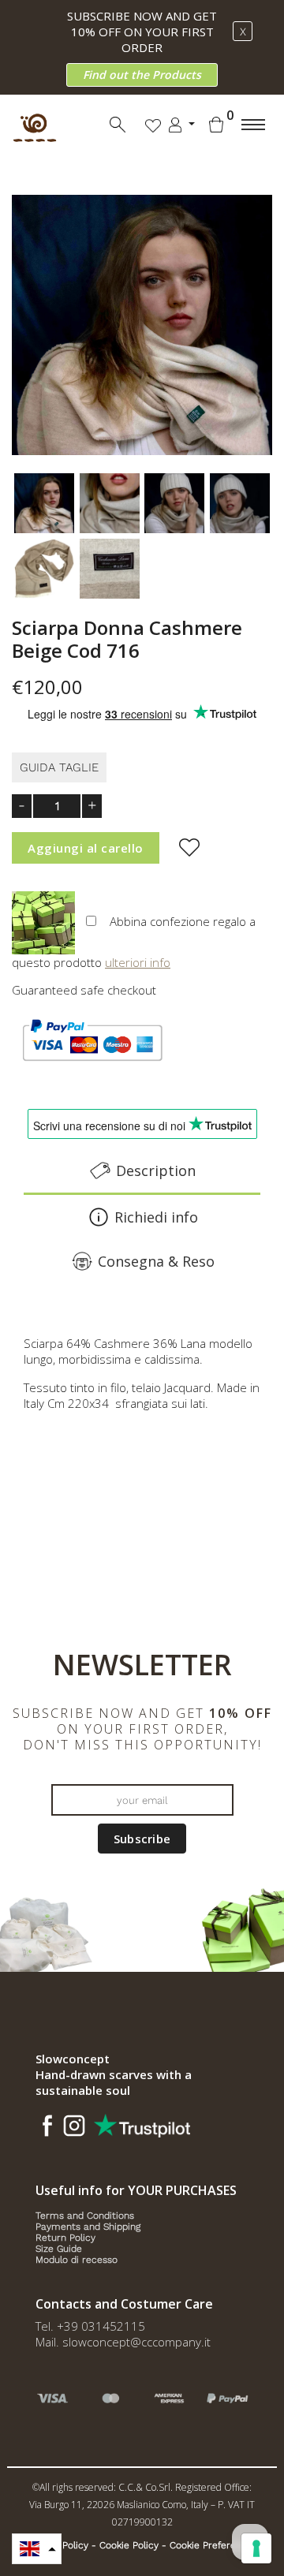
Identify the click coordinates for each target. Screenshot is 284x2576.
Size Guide (59, 2249)
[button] (37, 2549)
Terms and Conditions (85, 2216)
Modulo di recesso (77, 2260)
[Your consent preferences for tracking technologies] (256, 2548)
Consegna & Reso (156, 1261)
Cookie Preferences (213, 2545)
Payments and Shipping (88, 2227)
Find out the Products (142, 75)
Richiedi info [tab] (156, 1217)
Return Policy (65, 2238)
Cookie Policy (129, 2545)
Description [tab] (156, 1170)
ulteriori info (138, 962)
